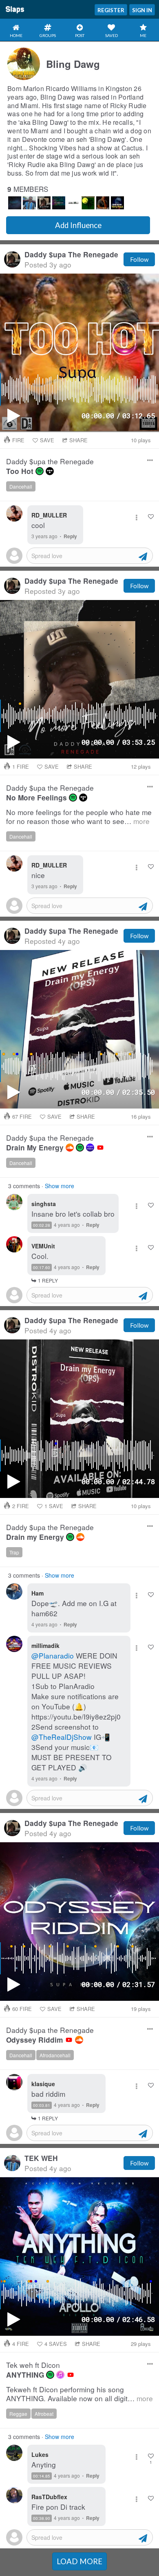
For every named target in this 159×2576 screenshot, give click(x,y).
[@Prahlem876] (88, 203)
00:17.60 (42, 1267)
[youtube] (100, 1148)
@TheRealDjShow (62, 1737)
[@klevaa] (15, 203)
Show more (60, 1186)
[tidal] (50, 471)
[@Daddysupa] (44, 203)
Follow (139, 259)
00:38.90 (42, 2518)
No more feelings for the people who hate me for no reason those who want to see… (79, 817)
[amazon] (90, 1148)
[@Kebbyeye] (103, 203)
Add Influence (78, 225)
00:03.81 (42, 2105)
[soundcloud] (70, 1148)
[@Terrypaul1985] (117, 203)
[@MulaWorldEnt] (73, 203)
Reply (70, 536)
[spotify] (40, 471)
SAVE (47, 440)
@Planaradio (53, 1655)
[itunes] (60, 2375)
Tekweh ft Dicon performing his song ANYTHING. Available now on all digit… (79, 2394)
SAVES (56, 2344)
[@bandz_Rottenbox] (59, 203)
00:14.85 (42, 2476)
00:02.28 (42, 1225)
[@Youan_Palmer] (29, 203)
